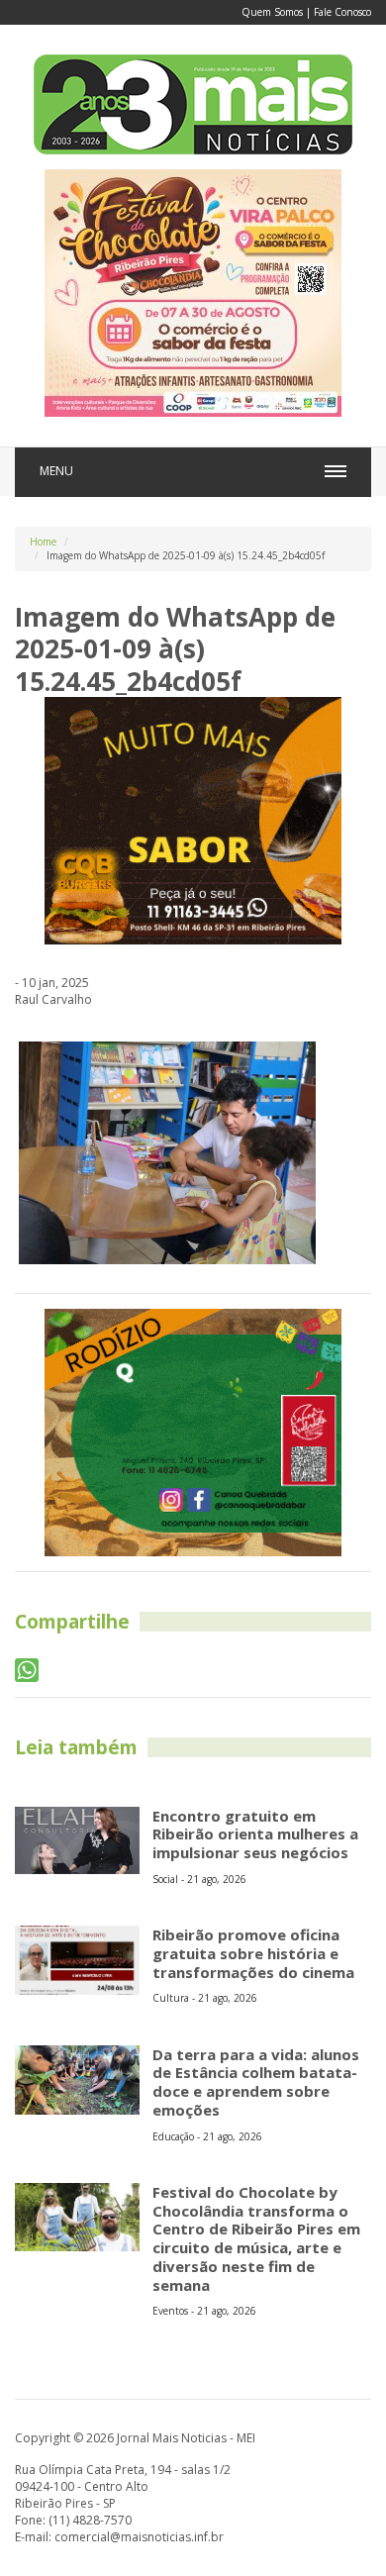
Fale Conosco (342, 12)
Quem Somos (272, 12)
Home (43, 542)
